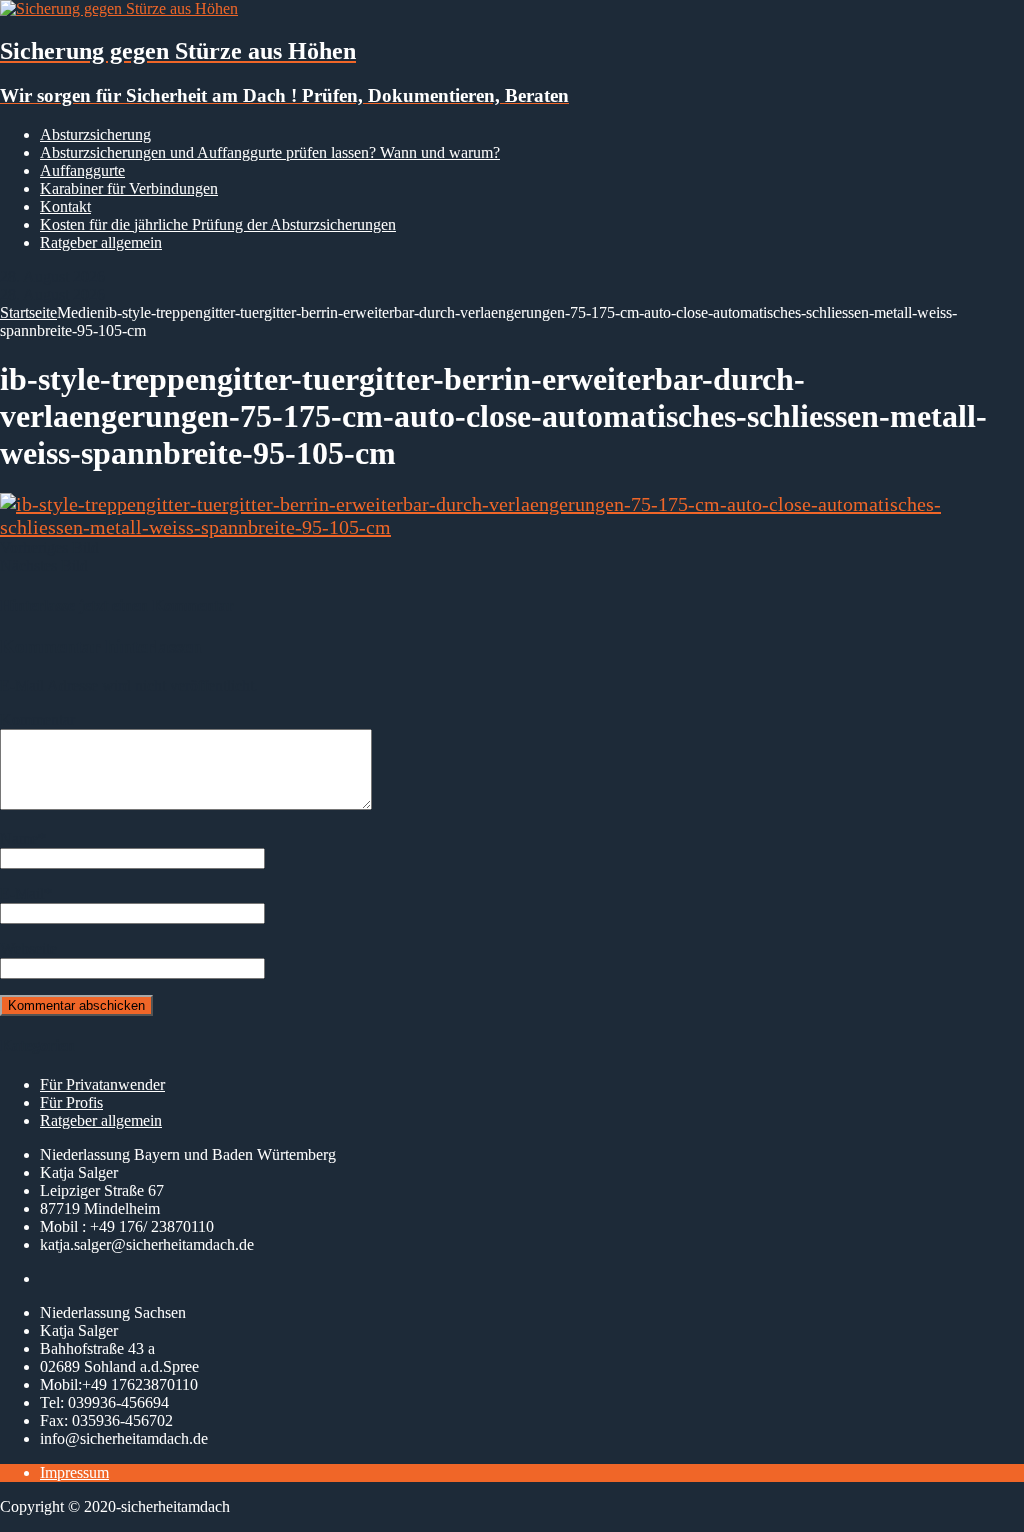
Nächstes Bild (44, 565)
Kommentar (37, 719)
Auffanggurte (82, 170)
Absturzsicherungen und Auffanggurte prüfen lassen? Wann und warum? (270, 152)
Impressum (74, 1472)
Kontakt (65, 206)
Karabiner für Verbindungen (129, 188)
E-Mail (22, 893)
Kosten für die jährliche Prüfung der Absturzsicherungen (218, 224)
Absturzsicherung (95, 134)
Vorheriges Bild (49, 547)
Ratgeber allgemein (101, 242)
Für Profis (71, 1102)
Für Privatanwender (102, 1084)
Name (19, 838)
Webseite (28, 948)
